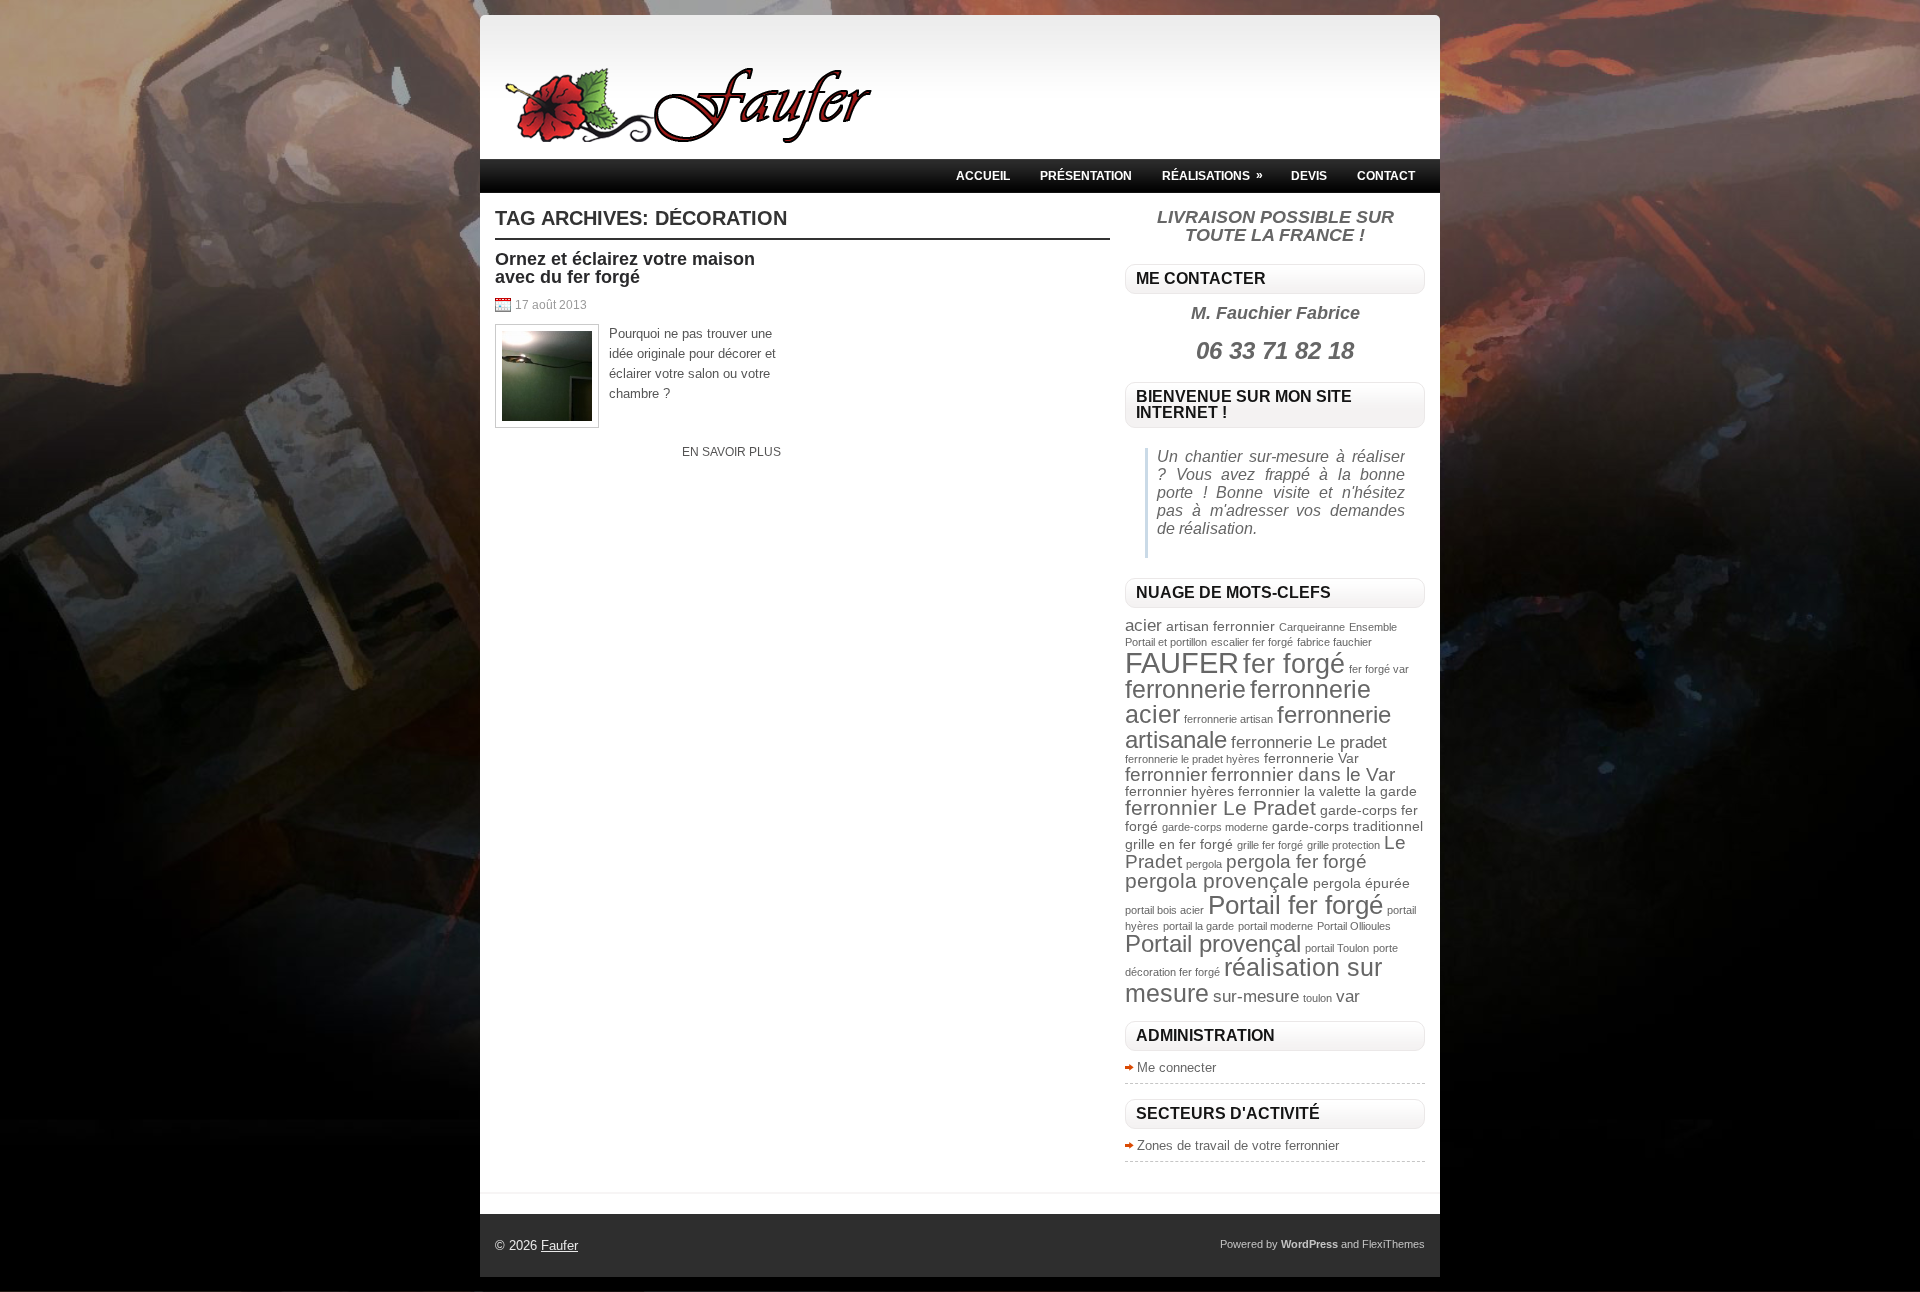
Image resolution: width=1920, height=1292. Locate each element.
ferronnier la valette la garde (1327, 791)
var (1348, 996)
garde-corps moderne (1215, 827)
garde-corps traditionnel (1347, 826)
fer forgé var (1379, 669)
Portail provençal (1213, 943)
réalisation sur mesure (1253, 979)
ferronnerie (1185, 689)
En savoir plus (731, 452)
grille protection (1343, 845)
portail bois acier (1164, 910)
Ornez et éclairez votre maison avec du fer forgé (625, 268)
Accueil (983, 176)
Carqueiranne (1312, 627)
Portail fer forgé (1295, 905)
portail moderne (1275, 926)
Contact (1386, 176)
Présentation (1086, 176)
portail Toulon (1337, 948)
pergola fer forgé (1296, 861)
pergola (1204, 864)
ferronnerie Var (1311, 758)
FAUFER (1182, 662)
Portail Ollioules (1354, 926)
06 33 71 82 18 (1275, 350)
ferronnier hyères (1179, 791)
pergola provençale (1217, 880)
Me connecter (1176, 1067)
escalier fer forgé (1252, 642)
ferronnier (1166, 774)
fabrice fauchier (1334, 642)
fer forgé (1294, 663)
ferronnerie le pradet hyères (1192, 759)
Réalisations (1212, 175)
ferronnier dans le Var (1303, 774)
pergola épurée (1361, 883)
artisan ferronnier (1220, 626)
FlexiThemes (1393, 1244)
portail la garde (1198, 926)
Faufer (559, 1245)
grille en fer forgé (1179, 844)
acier (1143, 625)
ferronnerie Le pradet (1309, 742)
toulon (1317, 998)
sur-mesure (1256, 996)
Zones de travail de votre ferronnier (1238, 1145)
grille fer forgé (1270, 845)
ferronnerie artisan (1228, 719)
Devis (1309, 176)
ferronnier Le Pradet (1220, 807)
